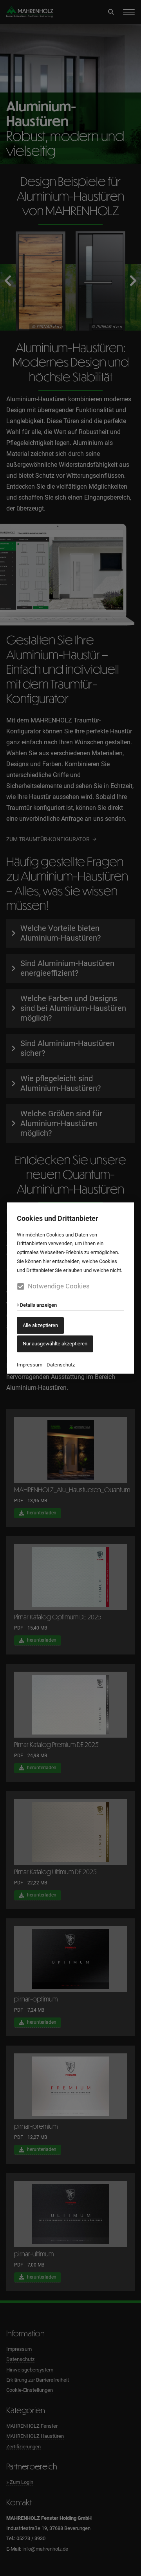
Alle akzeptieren (40, 1325)
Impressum (30, 1364)
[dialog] (70, 1288)
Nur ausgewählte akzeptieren (55, 1344)
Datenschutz (61, 1364)
